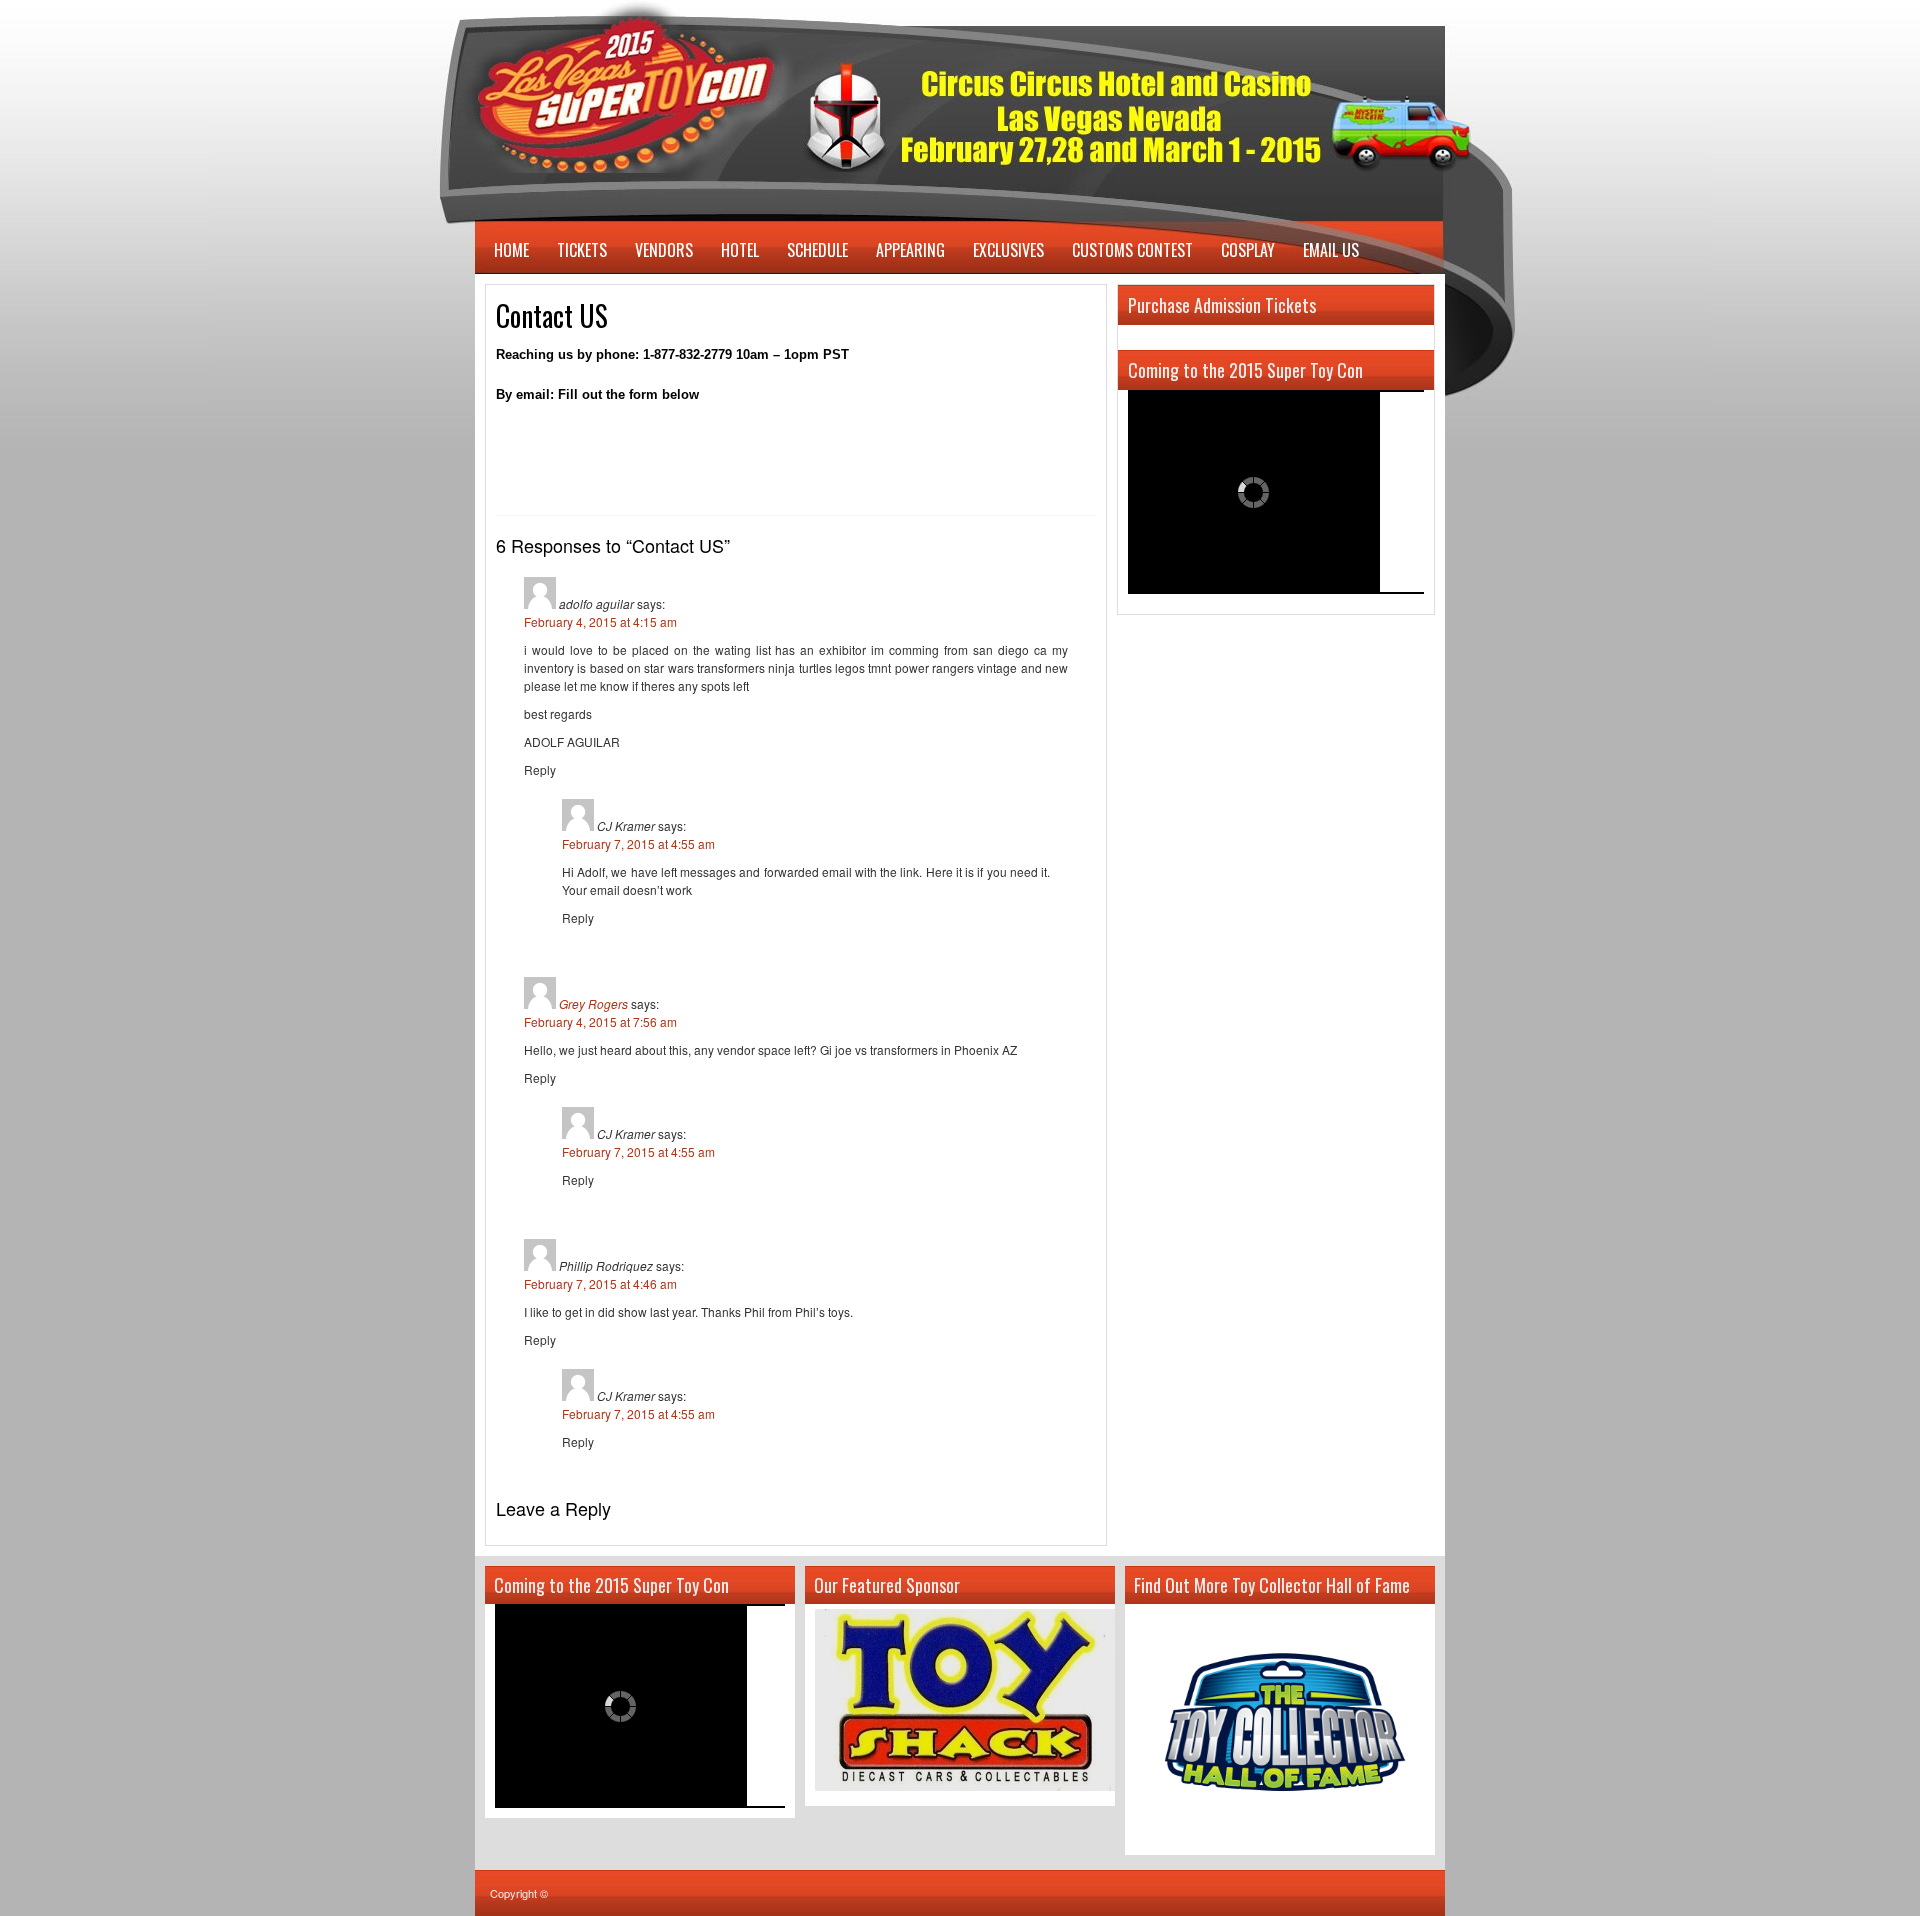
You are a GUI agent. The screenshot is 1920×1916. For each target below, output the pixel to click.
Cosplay (1248, 250)
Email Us (1331, 250)
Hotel (740, 250)
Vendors (664, 250)
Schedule (817, 250)
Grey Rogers (593, 1003)
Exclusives (1008, 250)
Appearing (910, 250)
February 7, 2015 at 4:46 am (600, 1283)
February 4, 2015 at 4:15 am (600, 621)
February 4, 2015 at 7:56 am (600, 1021)
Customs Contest (1132, 250)
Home (511, 250)
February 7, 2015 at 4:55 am (638, 843)
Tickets (582, 250)
